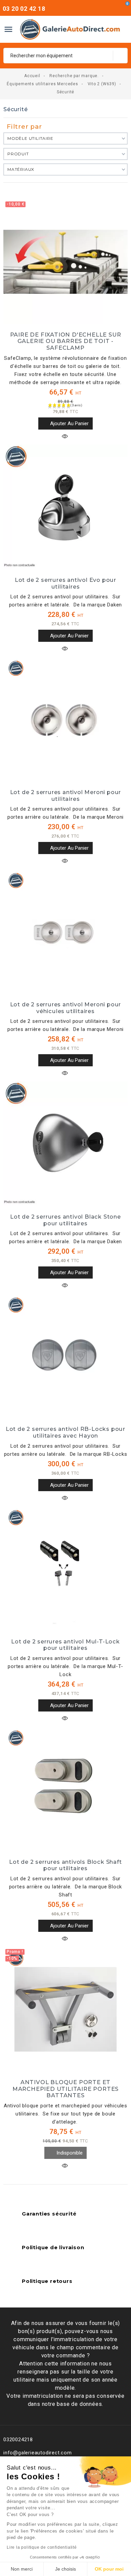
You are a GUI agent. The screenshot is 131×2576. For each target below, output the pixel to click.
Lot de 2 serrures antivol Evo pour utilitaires (65, 583)
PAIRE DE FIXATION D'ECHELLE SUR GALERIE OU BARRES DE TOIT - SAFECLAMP (66, 341)
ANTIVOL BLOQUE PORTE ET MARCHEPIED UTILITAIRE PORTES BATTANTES (65, 2089)
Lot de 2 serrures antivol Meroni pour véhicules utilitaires (66, 1008)
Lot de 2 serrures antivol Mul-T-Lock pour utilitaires (65, 1645)
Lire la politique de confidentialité (42, 2547)
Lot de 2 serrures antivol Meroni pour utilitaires (66, 795)
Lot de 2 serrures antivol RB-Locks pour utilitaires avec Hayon (65, 1432)
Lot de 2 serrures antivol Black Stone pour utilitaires (65, 1220)
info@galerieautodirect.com (38, 2453)
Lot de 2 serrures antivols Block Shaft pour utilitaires (65, 1865)
